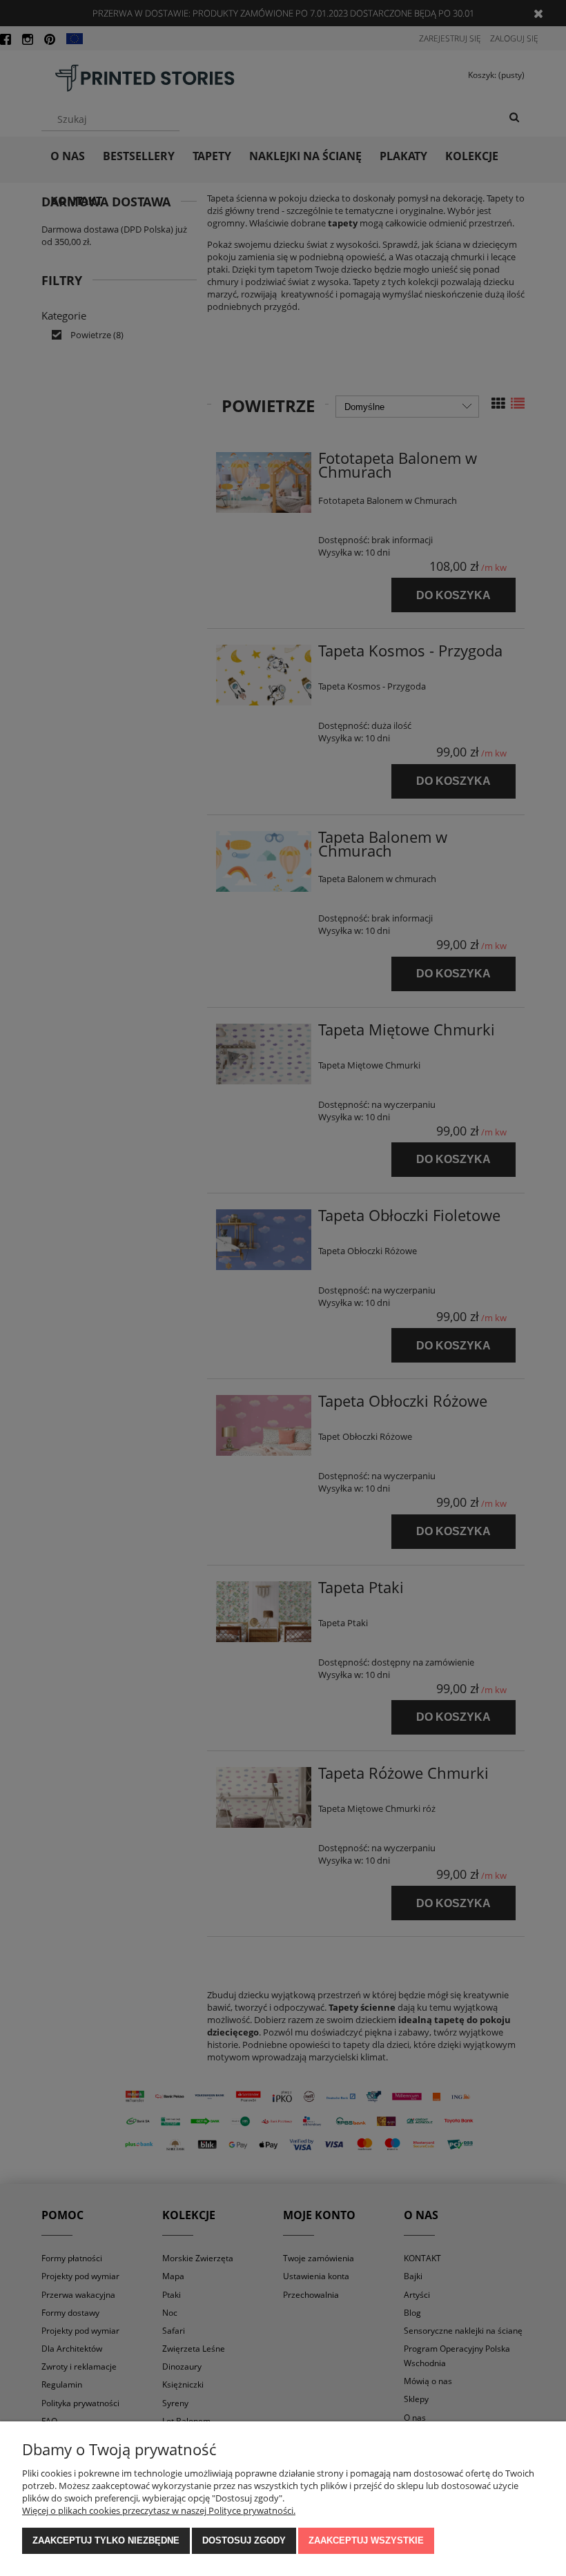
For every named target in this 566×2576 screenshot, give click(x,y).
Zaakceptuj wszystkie (366, 2540)
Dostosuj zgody (244, 2540)
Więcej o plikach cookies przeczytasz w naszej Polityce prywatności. (159, 2510)
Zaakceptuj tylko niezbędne (106, 2540)
